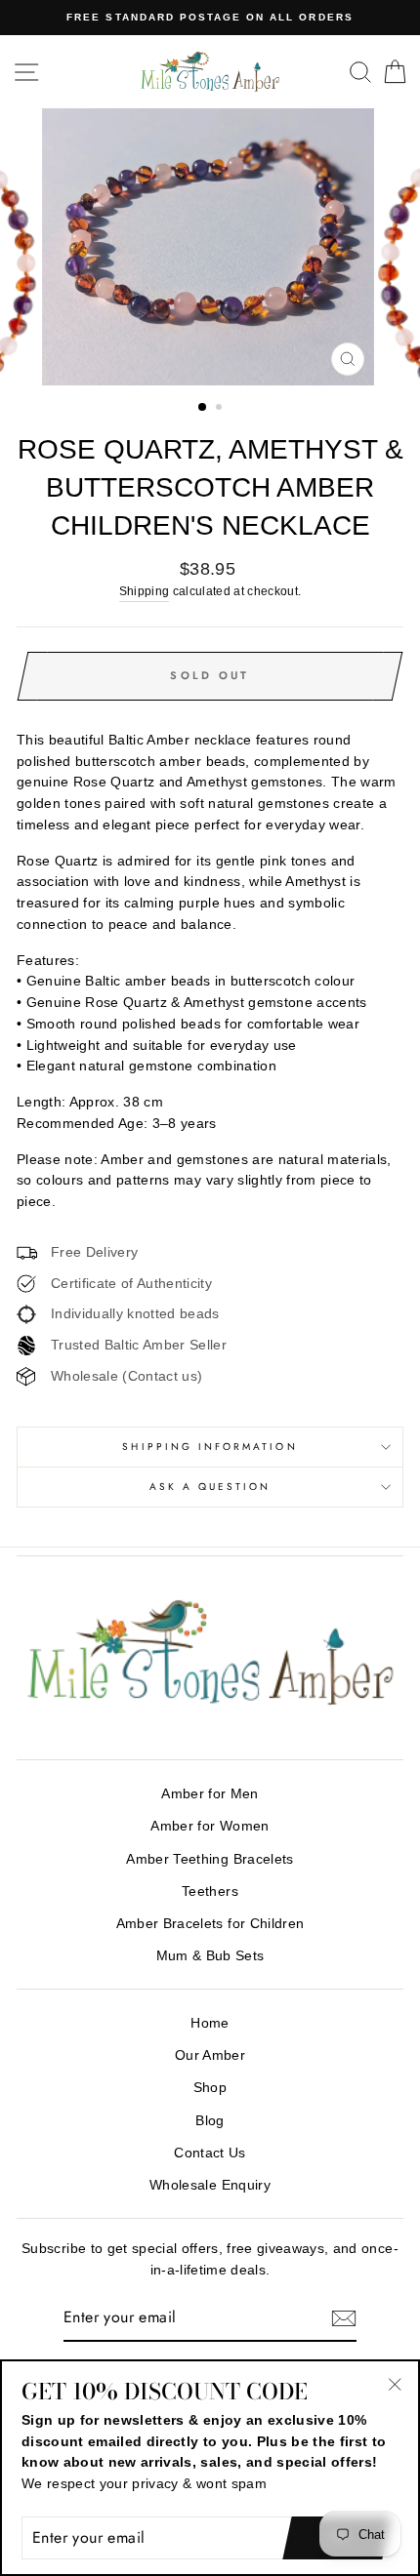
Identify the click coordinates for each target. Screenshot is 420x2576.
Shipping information (210, 1447)
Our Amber (210, 2055)
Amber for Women (210, 1826)
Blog (210, 2121)
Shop (210, 2088)
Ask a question (210, 1487)
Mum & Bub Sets (210, 1956)
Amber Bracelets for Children (210, 1924)
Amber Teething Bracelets (210, 1859)
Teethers (210, 1892)
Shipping (145, 591)
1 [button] (203, 408)
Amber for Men (210, 1794)
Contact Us (210, 2153)
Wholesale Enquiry (210, 2185)
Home (210, 2023)
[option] (210, 18)
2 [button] (221, 409)
